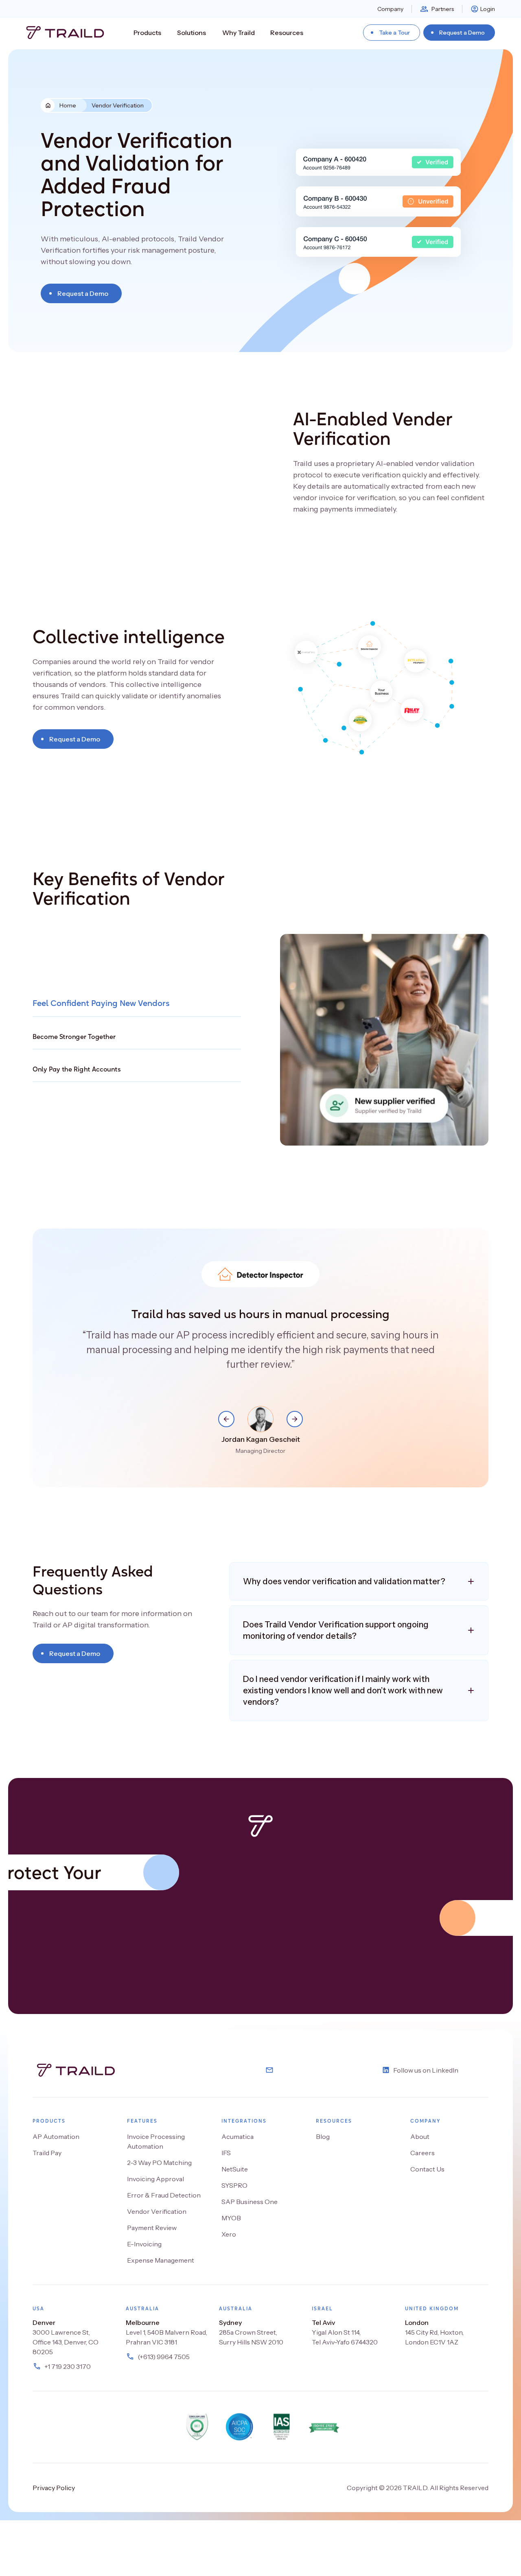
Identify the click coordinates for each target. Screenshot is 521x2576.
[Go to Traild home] (63, 33)
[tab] (137, 1003)
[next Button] (295, 1419)
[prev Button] (226, 1419)
